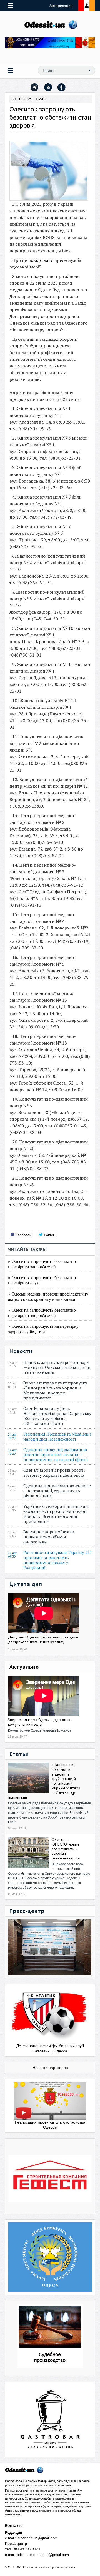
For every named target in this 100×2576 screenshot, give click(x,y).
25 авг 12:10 (12, 1365)
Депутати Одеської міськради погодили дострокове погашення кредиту (43, 1639)
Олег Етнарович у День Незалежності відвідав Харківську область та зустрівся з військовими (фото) (57, 1416)
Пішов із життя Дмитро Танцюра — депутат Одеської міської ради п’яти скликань (57, 1367)
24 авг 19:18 (12, 1411)
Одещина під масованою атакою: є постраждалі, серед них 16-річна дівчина (57, 1491)
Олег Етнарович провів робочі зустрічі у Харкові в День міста (55, 1473)
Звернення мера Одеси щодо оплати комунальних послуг (41, 1722)
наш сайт (64, 2485)
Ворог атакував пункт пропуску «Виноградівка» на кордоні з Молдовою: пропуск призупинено (55, 1390)
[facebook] (62, 87)
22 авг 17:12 (12, 1488)
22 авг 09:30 (12, 1555)
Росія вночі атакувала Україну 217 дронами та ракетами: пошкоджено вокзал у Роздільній (58, 1560)
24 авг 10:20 (12, 1452)
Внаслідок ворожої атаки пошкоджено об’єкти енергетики (49, 1537)
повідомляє (41, 260)
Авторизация (61, 6)
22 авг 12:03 (12, 1534)
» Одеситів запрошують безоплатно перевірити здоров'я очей (42, 1264)
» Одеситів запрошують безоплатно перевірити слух (42, 1280)
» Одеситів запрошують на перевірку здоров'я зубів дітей (43, 1329)
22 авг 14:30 (12, 1509)
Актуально (24, 1667)
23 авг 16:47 (12, 1473)
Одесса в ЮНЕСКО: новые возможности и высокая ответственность (66, 1849)
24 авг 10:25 (12, 1436)
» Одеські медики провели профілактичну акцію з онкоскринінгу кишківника (48, 1296)
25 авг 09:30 (12, 1385)
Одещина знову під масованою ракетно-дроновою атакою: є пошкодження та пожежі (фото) (57, 1454)
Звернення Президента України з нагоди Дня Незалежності (57, 1436)
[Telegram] (34, 87)
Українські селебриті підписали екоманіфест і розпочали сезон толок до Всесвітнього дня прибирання (56, 1514)
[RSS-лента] (48, 87)
